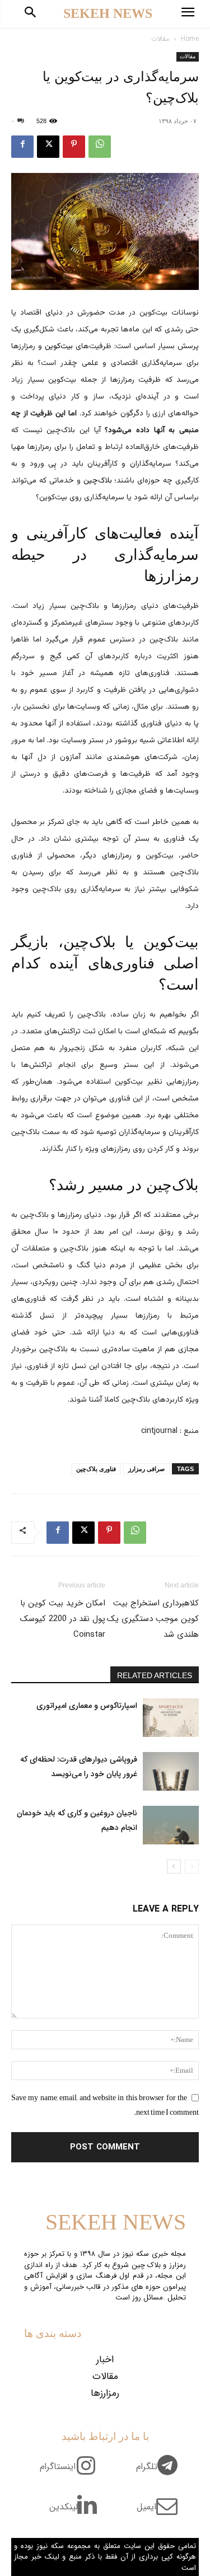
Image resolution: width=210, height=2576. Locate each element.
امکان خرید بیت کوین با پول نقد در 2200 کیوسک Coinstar (63, 1619)
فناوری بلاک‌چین (96, 1469)
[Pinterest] (74, 147)
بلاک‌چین (98, 481)
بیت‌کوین (59, 346)
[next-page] (174, 1867)
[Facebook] (22, 147)
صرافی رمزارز (146, 1469)
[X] (48, 147)
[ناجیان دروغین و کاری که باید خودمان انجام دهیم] (171, 1825)
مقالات (160, 39)
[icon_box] (161, 2473)
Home (190, 39)
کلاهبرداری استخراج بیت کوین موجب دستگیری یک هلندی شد (153, 1619)
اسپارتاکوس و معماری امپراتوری (87, 1706)
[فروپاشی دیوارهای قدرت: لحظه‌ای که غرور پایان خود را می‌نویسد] (171, 1771)
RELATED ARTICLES (155, 1675)
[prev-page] (192, 1867)
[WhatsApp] (100, 147)
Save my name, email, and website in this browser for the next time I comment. (105, 2105)
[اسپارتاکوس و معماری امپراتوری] (171, 1718)
